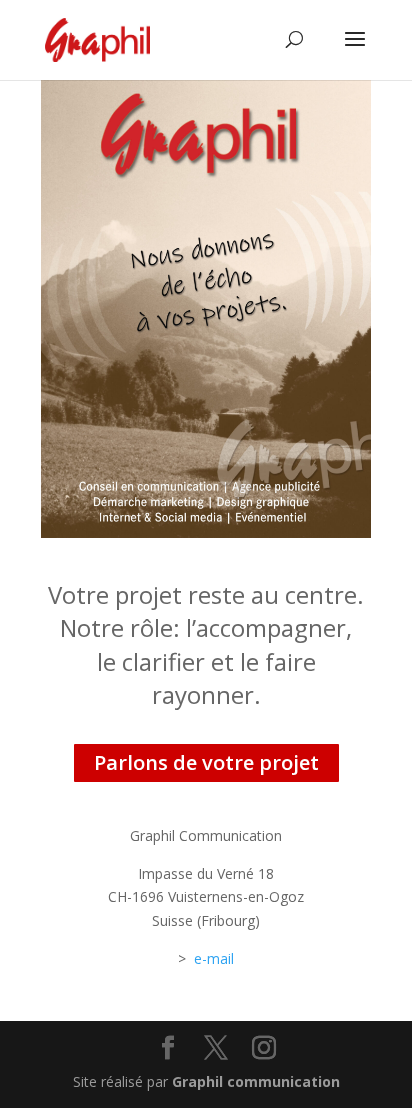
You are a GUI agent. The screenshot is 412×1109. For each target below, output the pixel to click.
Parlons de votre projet (206, 762)
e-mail (214, 958)
